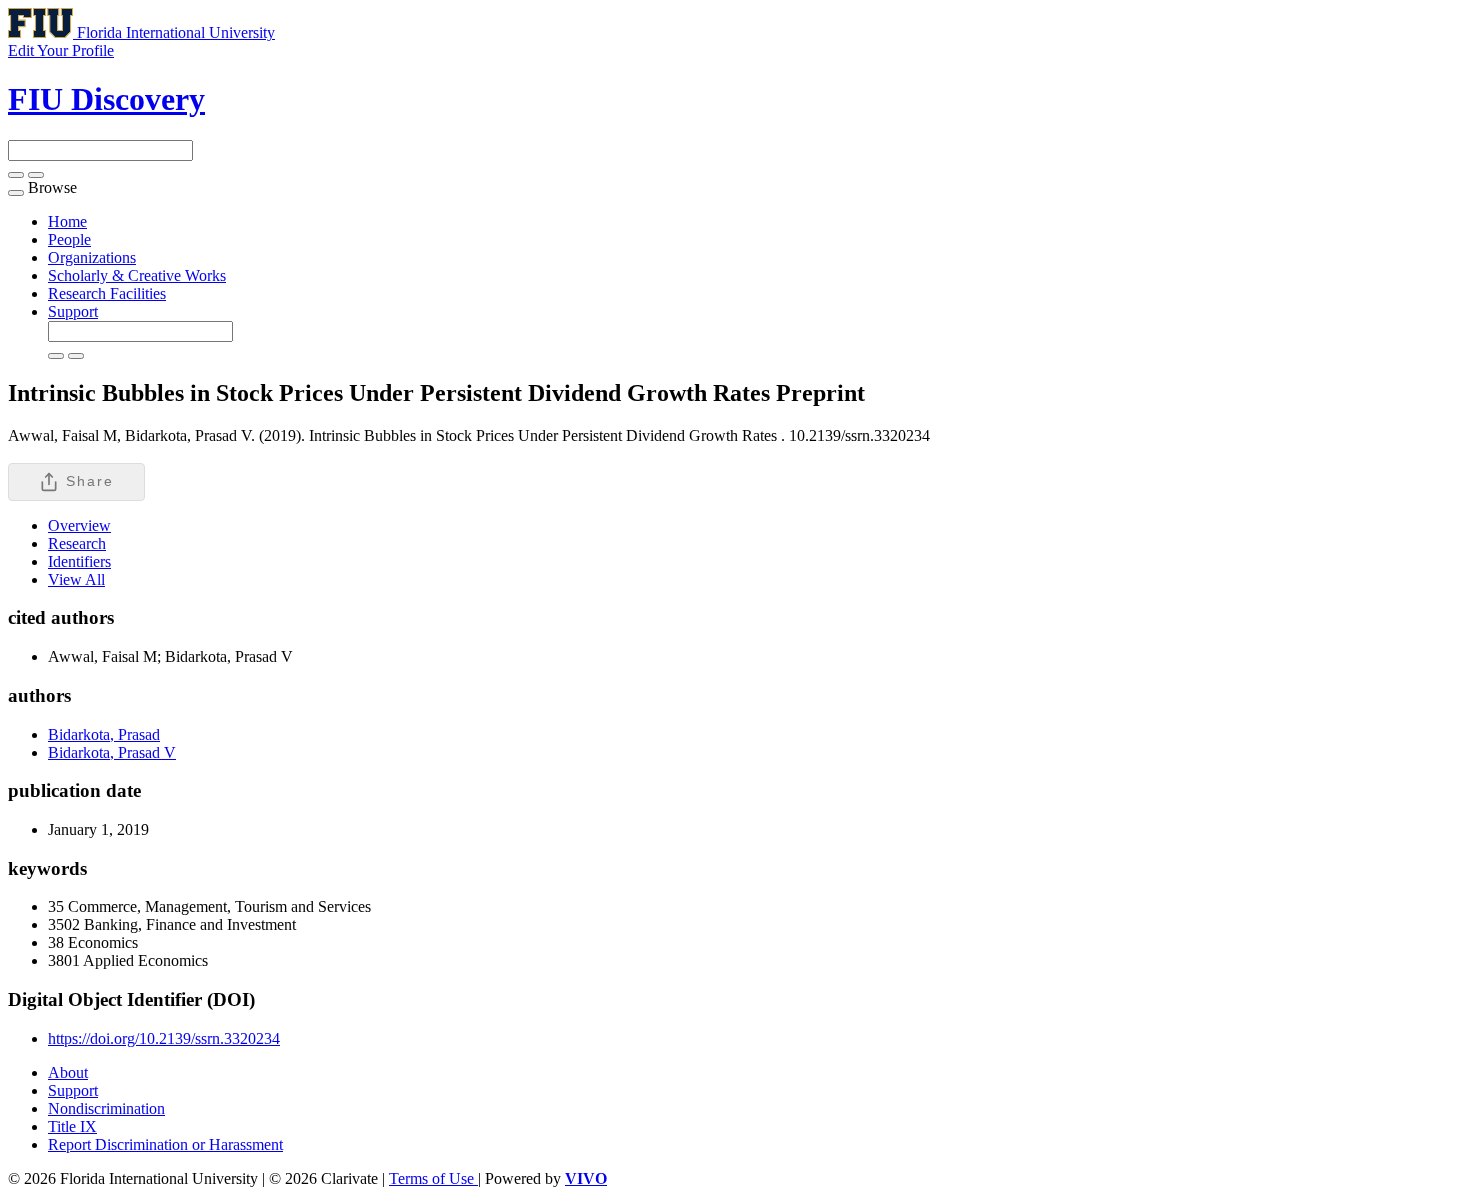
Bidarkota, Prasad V (112, 752)
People (69, 239)
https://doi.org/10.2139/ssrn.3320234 (164, 1038)
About (68, 1072)
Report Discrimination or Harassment (165, 1144)
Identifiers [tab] (79, 561)
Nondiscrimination (106, 1108)
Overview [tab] (79, 525)
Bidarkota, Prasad (104, 734)
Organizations (92, 257)
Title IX (72, 1126)
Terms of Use (433, 1178)
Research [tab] (77, 543)
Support (73, 311)
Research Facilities (107, 293)
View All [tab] (76, 579)
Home (67, 221)
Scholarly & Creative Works (137, 275)
